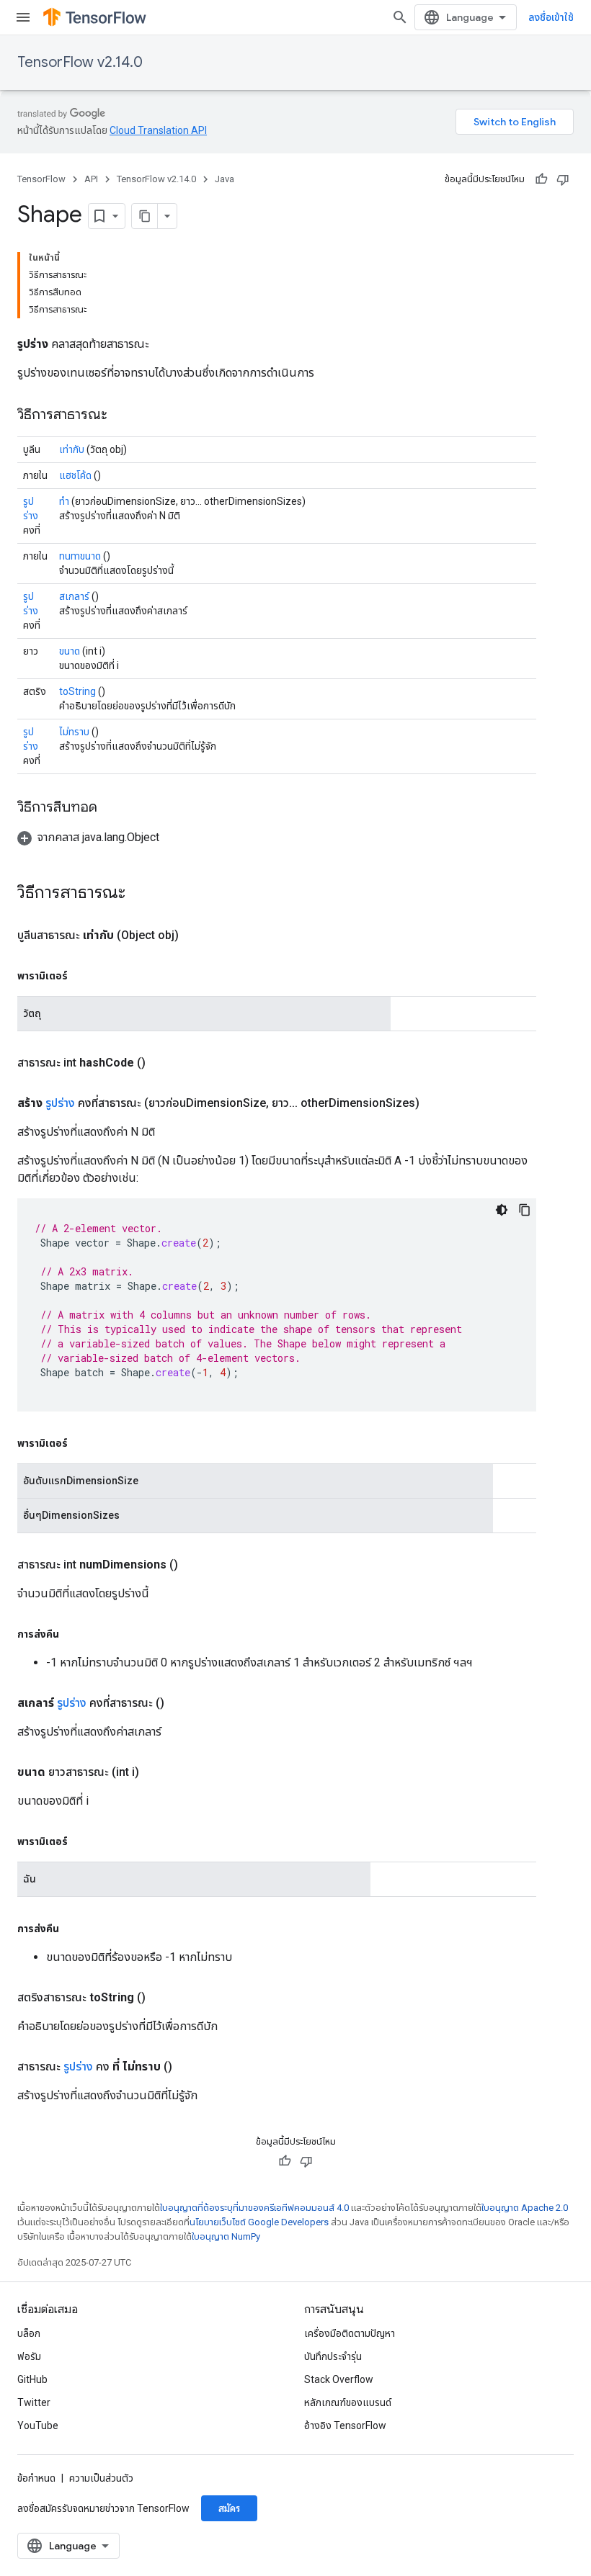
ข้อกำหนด (36, 2478)
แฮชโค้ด (75, 475)
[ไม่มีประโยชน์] (563, 179)
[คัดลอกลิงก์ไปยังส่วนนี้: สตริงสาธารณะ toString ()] (163, 1998)
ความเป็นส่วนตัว (101, 2478)
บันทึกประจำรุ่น (333, 2356)
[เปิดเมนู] (23, 17)
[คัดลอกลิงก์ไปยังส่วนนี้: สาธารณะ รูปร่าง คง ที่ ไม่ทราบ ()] (190, 2067)
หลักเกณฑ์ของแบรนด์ (348, 2402)
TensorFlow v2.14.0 (80, 62)
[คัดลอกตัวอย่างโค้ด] (525, 1210)
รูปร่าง (60, 1103)
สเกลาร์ (74, 596)
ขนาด (70, 651)
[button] (88, 837)
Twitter (34, 2402)
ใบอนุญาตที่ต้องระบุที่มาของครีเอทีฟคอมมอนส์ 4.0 (254, 2208)
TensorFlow (41, 179)
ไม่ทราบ (74, 732)
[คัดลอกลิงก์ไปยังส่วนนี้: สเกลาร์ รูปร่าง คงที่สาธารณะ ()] (182, 1703)
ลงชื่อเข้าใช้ (551, 17)
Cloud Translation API (158, 130)
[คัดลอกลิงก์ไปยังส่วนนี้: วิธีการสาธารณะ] (122, 416)
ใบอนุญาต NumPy (226, 2236)
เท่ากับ (72, 449)
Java (225, 179)
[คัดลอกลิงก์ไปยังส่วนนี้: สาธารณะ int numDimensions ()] (195, 1565)
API (91, 179)
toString (77, 691)
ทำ (64, 501)
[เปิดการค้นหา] (400, 17)
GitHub (32, 2379)
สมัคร (229, 2508)
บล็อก (29, 2333)
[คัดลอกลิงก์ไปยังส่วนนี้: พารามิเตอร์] (82, 976)
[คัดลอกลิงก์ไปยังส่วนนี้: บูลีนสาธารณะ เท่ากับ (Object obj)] (196, 935)
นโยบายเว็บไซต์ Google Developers (259, 2222)
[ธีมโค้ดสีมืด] (502, 1210)
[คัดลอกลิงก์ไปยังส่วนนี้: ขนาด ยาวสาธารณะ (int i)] (156, 1772)
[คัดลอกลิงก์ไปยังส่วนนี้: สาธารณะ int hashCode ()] (163, 1063)
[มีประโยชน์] (541, 179)
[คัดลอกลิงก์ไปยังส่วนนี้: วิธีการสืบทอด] (112, 808)
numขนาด (80, 556)
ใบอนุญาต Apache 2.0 (525, 2208)
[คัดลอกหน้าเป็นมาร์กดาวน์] (145, 216)
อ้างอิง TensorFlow (345, 2425)
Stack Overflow (339, 2379)
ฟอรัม (29, 2356)
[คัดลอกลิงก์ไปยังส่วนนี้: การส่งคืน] (74, 1634)
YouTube (38, 2425)
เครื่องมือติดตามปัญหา (350, 2333)
